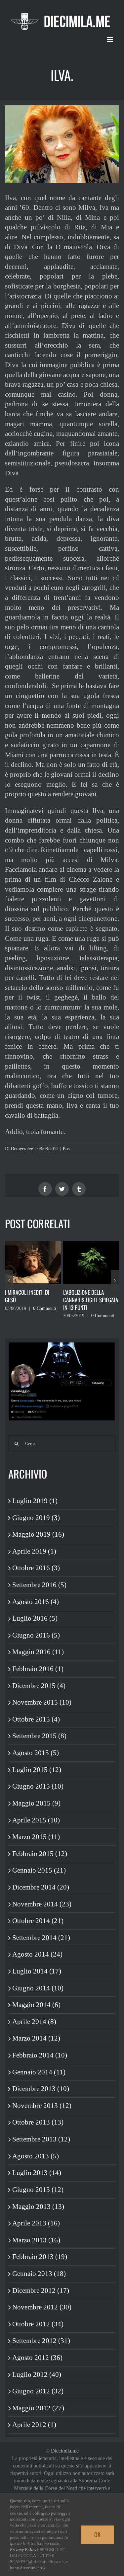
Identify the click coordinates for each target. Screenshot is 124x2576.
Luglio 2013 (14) (37, 2173)
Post (67, 1149)
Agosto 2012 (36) (37, 2358)
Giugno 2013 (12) (38, 2190)
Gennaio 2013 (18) (39, 2274)
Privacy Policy (23, 2550)
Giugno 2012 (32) (38, 2391)
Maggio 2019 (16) (38, 1534)
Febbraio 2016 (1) (38, 1669)
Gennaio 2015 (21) (39, 1870)
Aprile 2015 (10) (36, 1820)
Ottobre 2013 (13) (38, 2122)
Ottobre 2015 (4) (36, 1719)
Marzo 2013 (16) (36, 2240)
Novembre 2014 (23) (42, 1904)
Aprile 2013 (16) (36, 2223)
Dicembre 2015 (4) (39, 1686)
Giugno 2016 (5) (36, 1635)
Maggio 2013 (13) (38, 2207)
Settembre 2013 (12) (41, 2139)
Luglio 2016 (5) (35, 1618)
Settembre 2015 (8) (39, 1736)
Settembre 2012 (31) (41, 2341)
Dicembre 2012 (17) (41, 2291)
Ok (97, 2535)
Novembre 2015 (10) (42, 1702)
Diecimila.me (65, 2451)
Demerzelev (22, 1149)
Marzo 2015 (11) (36, 1837)
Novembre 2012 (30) (42, 2307)
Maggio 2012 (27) (38, 2408)
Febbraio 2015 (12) (40, 1854)
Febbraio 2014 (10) (40, 2055)
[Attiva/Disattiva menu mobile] (111, 40)
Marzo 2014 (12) (36, 2038)
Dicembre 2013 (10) (41, 2089)
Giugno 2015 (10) (38, 1786)
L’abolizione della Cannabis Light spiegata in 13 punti (91, 1300)
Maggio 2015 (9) (36, 1803)
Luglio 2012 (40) (37, 2375)
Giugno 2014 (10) (38, 1988)
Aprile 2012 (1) (34, 2425)
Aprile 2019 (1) (34, 1551)
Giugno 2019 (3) (36, 1518)
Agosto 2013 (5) (36, 2156)
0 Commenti (45, 1308)
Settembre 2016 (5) (39, 1585)
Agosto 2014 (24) (37, 1954)
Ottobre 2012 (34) (38, 2324)
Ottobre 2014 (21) (38, 1921)
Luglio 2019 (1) (35, 1501)
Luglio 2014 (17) (37, 1971)
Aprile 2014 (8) (34, 2022)
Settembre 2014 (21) (41, 1938)
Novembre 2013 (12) (42, 2106)
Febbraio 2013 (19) (40, 2257)
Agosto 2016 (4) (36, 1602)
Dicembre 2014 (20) (41, 1887)
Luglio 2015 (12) (37, 1770)
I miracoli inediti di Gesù (27, 1296)
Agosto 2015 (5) (36, 1753)
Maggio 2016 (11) (38, 1652)
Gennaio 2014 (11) (39, 2072)
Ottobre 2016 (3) (36, 1568)
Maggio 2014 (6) (36, 2005)
